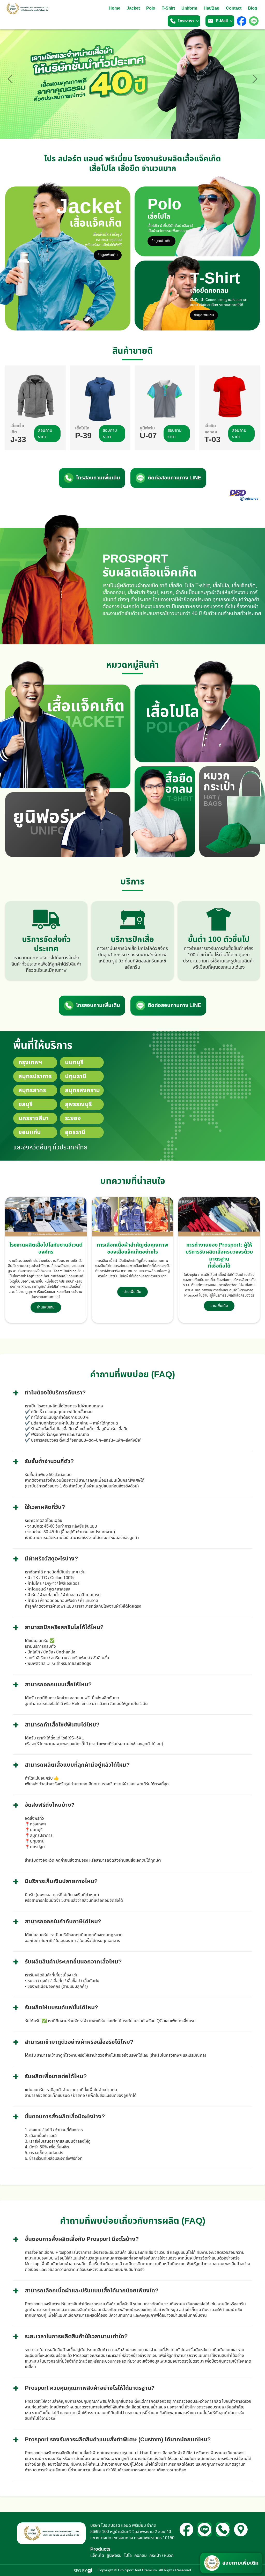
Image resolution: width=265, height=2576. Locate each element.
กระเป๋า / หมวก (161, 2556)
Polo (151, 8)
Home (115, 8)
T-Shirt (168, 8)
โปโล (128, 2556)
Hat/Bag (212, 8)
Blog (253, 8)
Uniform (189, 8)
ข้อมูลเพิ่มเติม (108, 255)
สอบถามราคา (45, 434)
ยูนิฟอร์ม (114, 2556)
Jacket (133, 8)
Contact (234, 8)
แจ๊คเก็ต (97, 2556)
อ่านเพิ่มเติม (46, 1307)
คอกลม (141, 2556)
